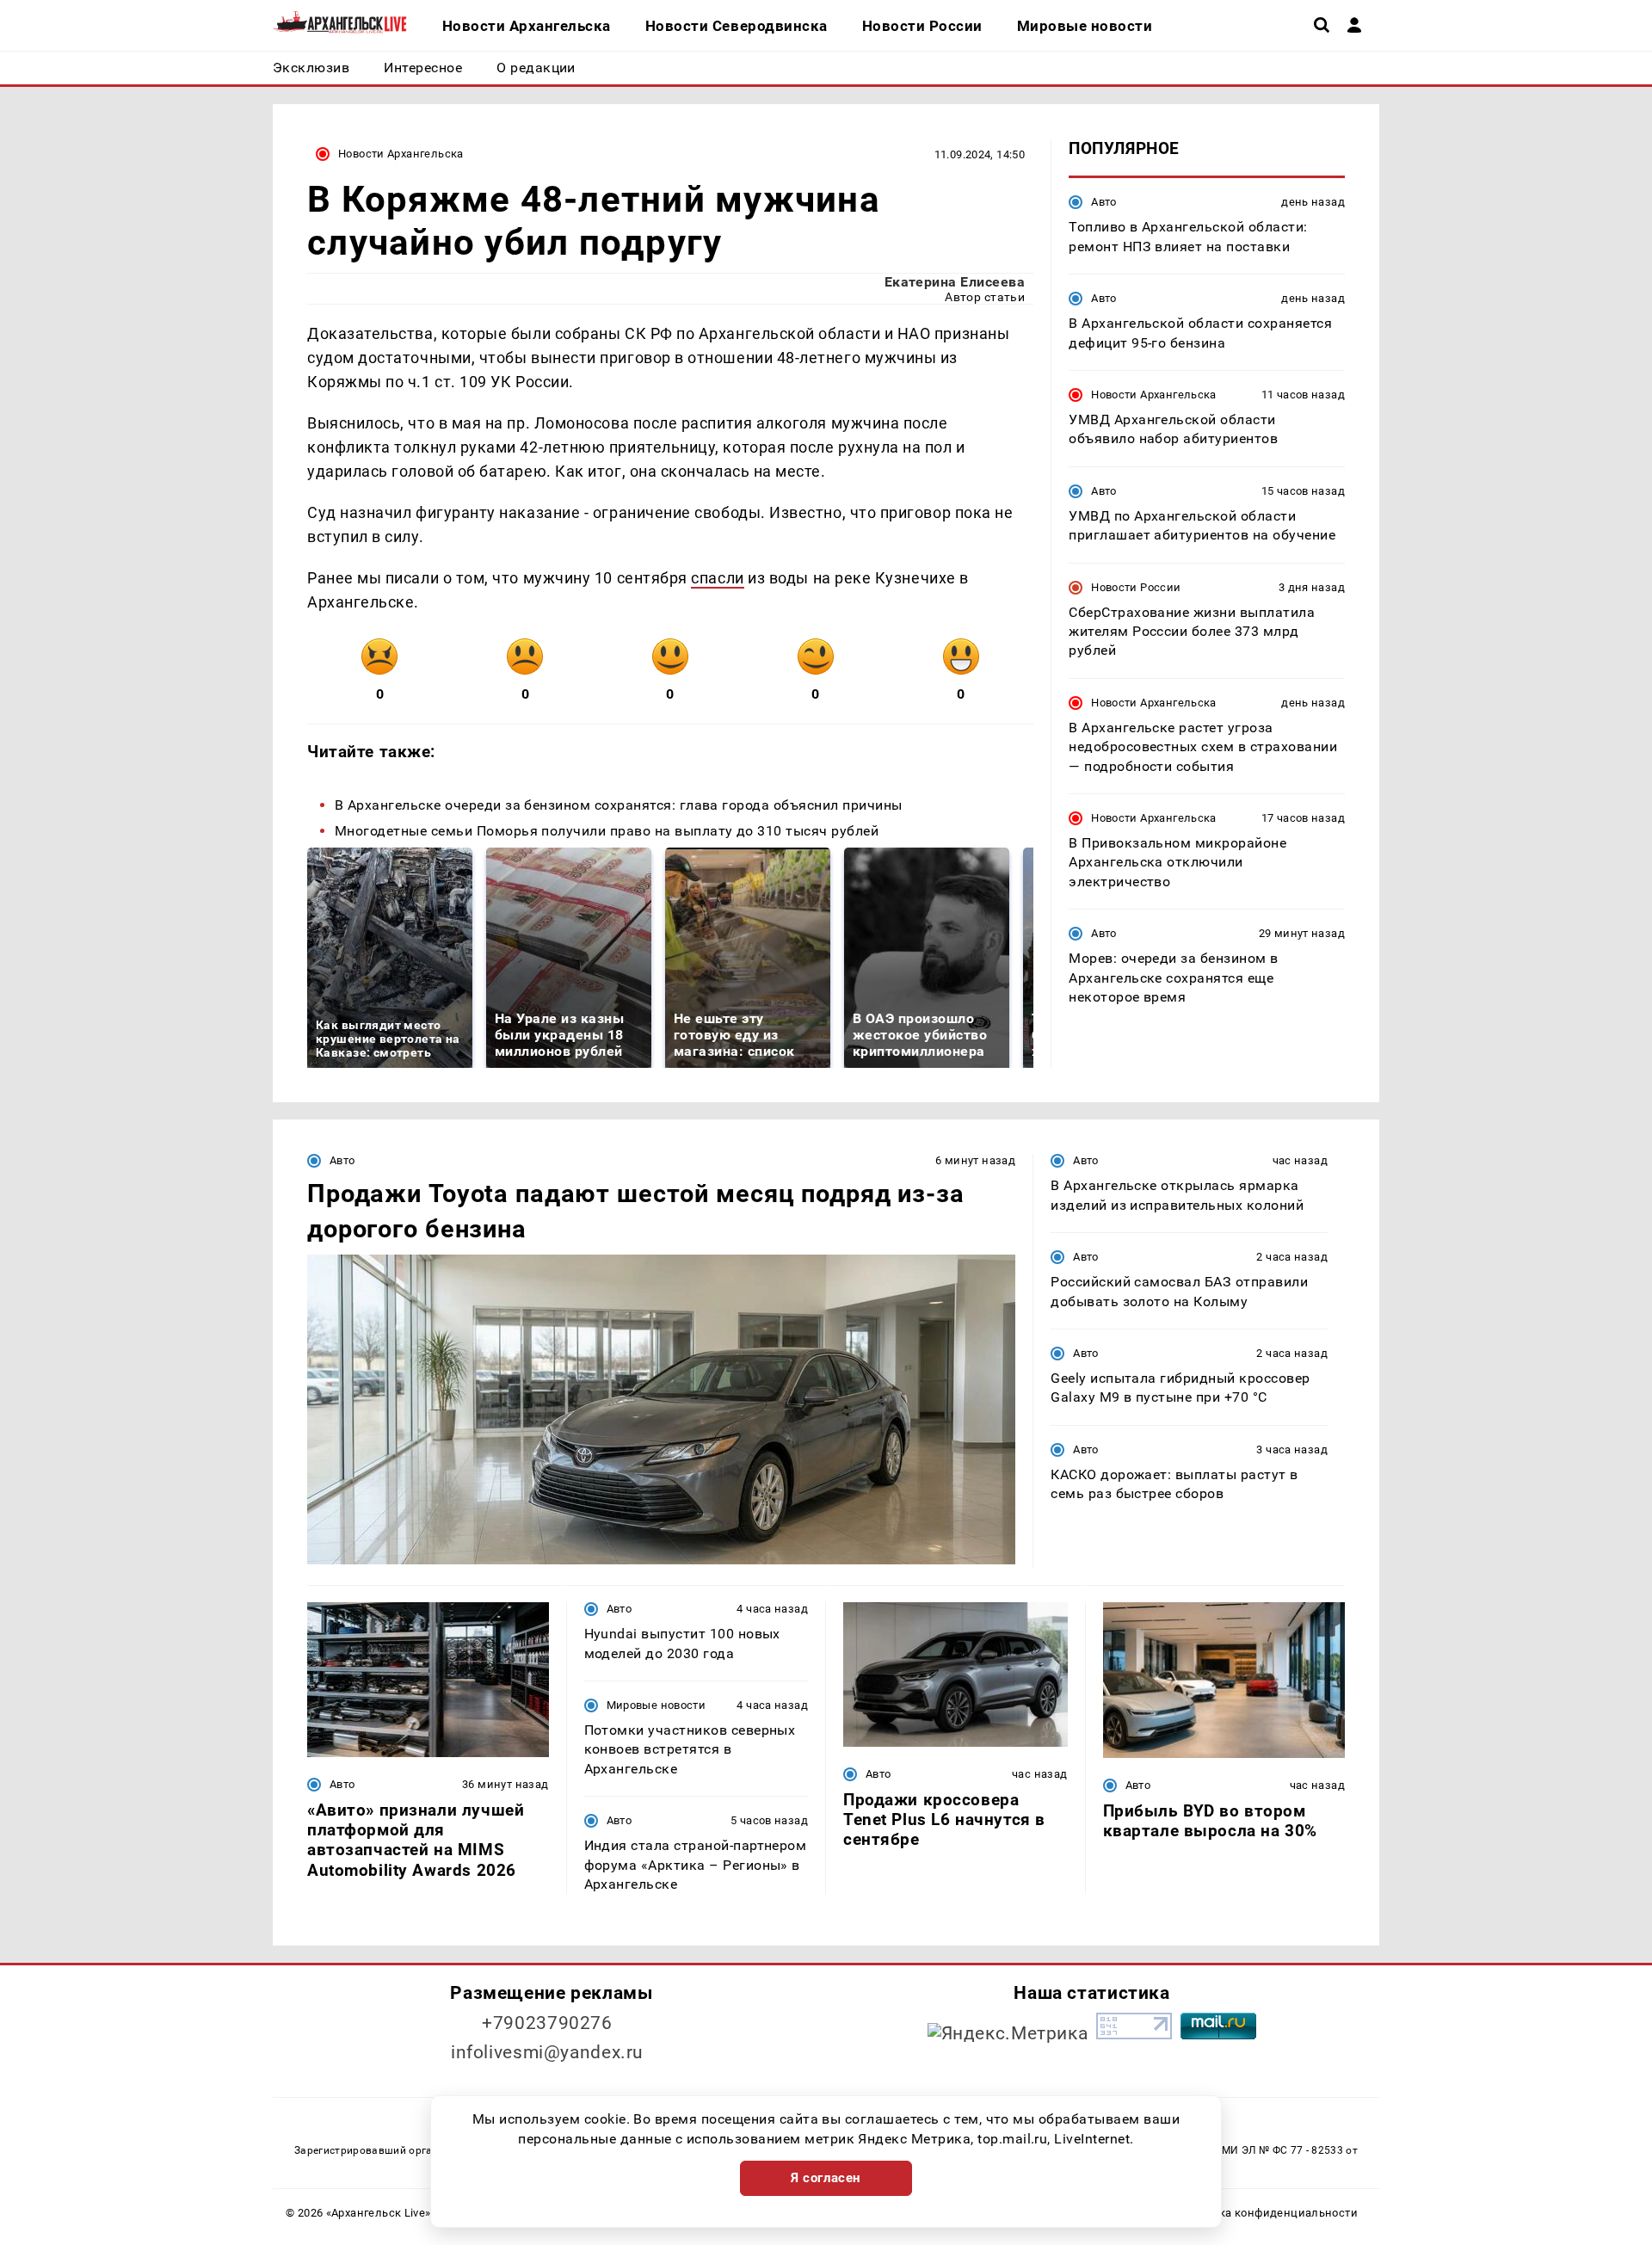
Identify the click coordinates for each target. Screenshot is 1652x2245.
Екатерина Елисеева (955, 282)
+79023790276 (547, 2023)
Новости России (1136, 586)
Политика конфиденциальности (1268, 2213)
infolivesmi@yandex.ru (547, 2052)
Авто (1104, 202)
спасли (717, 578)
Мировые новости (656, 1705)
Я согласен (826, 2178)
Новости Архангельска (401, 154)
